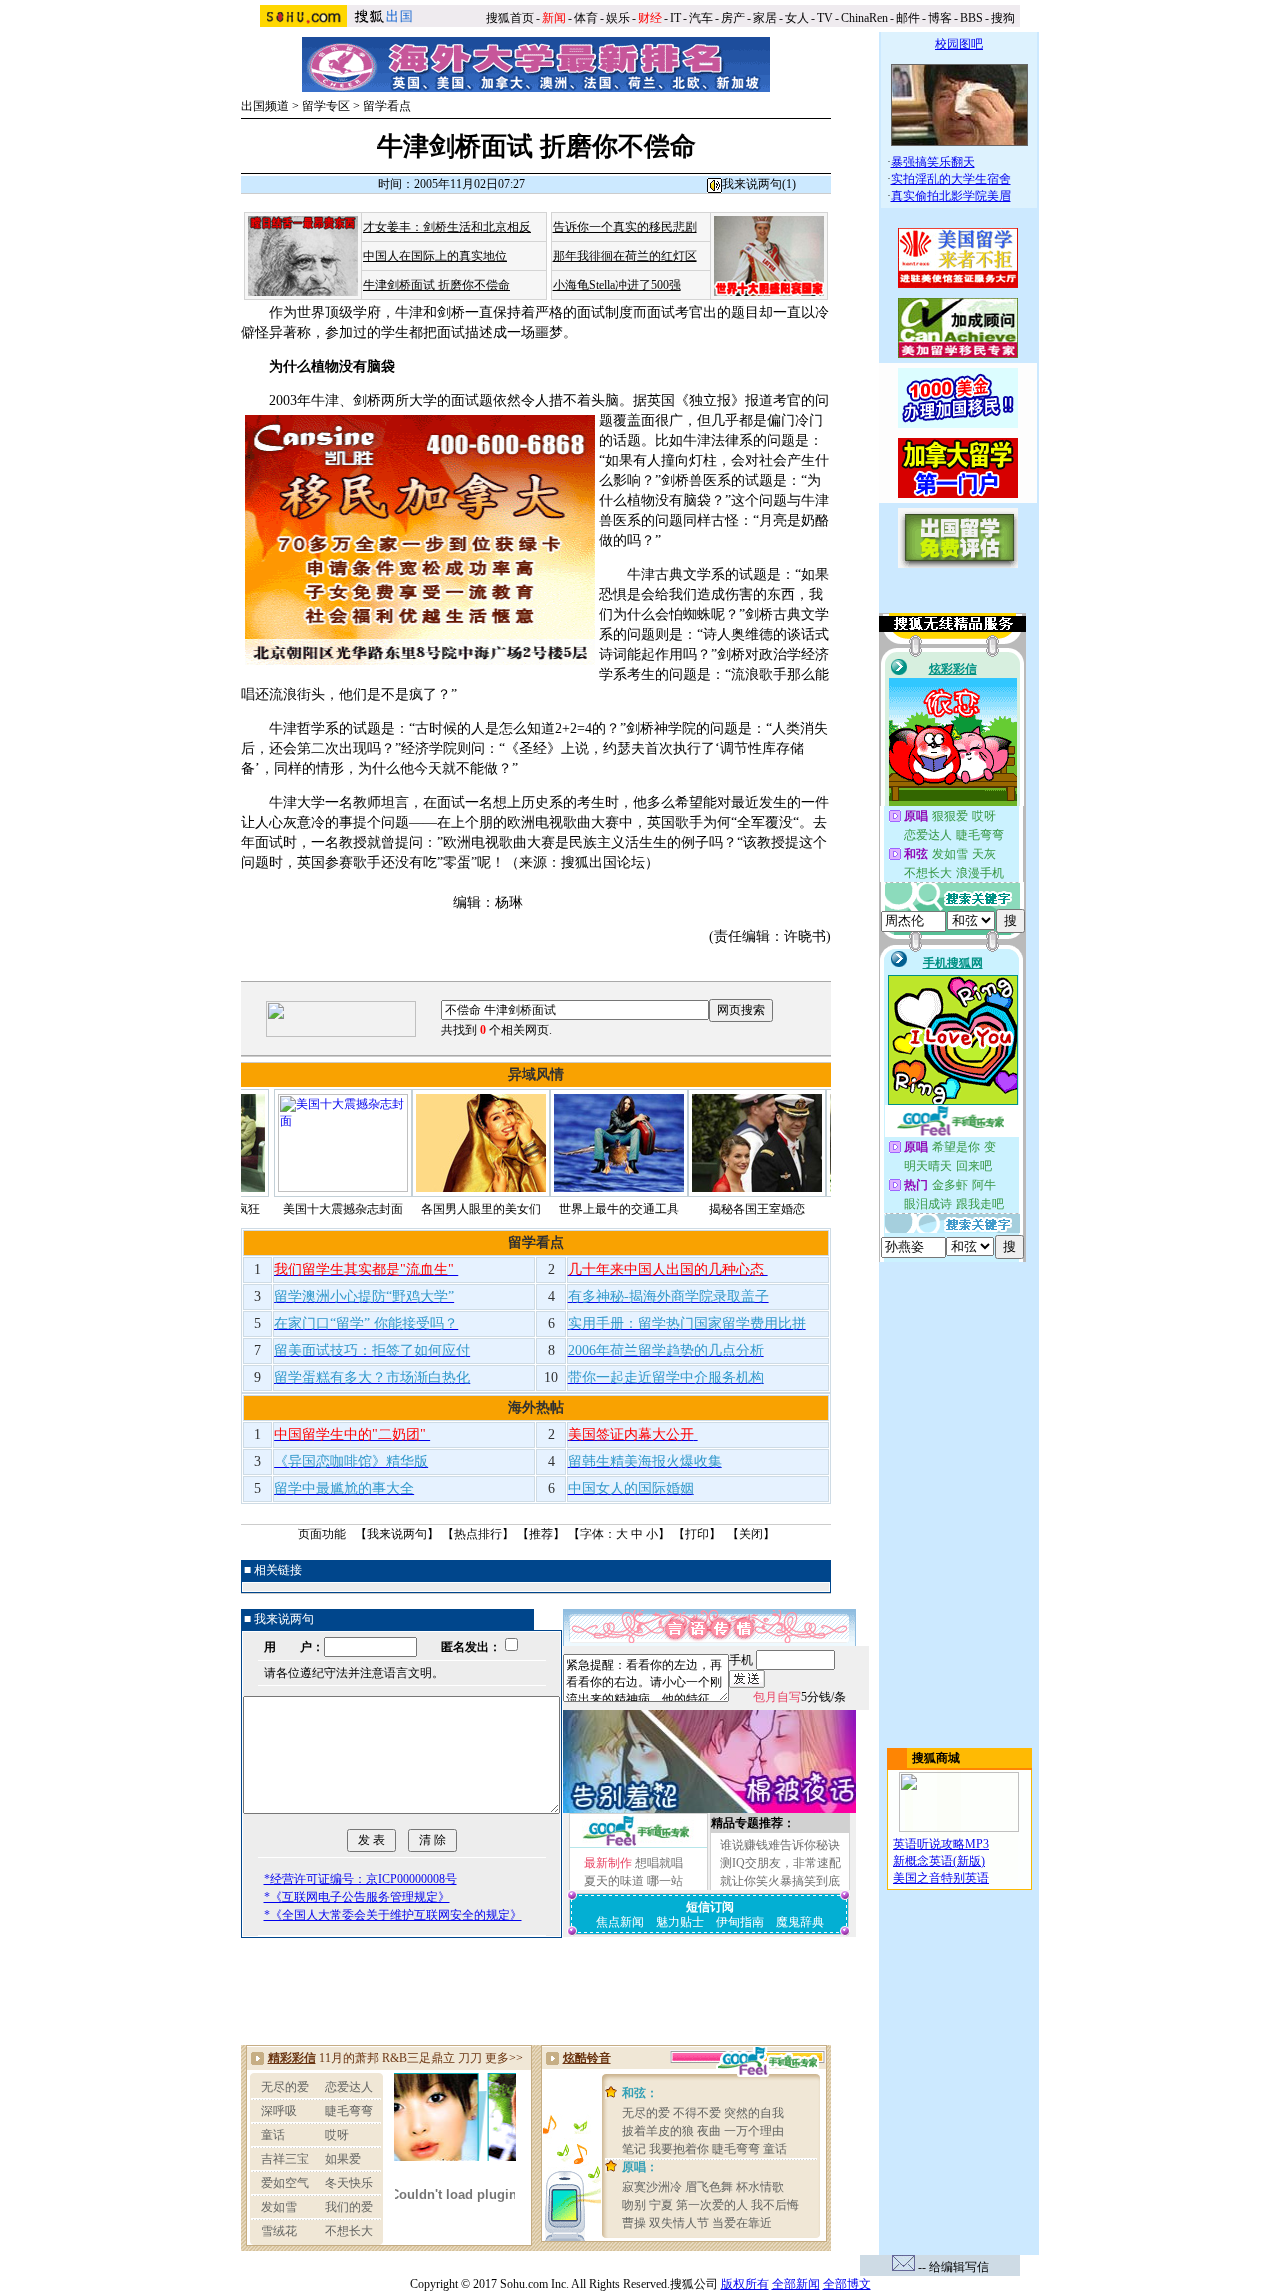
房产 (733, 18)
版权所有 (745, 2284)
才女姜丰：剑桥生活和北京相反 (447, 227)
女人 (797, 18)
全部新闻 (796, 2284)
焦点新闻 (620, 1922)
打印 (697, 1534)
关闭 (751, 1534)
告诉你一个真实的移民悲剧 (625, 227)
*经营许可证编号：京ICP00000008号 (360, 1879)
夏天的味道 (614, 1881)
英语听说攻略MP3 (941, 1844)
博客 (940, 18)
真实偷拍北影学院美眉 (951, 196)
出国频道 (265, 106)
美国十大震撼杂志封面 (257, 1209)
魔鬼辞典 (800, 1922)
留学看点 (387, 106)
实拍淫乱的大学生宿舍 (951, 179)
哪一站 (665, 1881)
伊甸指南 (740, 1922)
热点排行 (478, 1534)
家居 (765, 18)
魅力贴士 (680, 1922)
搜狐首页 (510, 18)
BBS (971, 18)
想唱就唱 (659, 1863)
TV (825, 18)
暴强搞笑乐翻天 (933, 162)
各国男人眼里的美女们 (395, 1209)
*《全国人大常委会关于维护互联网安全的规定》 (393, 1915)
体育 (586, 18)
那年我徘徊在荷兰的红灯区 (625, 256)
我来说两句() (759, 184)
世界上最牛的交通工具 (533, 1209)
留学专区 (326, 106)
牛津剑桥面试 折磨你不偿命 (436, 285)
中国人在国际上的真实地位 (435, 256)
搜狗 (1004, 18)
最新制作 (608, 1863)
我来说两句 (397, 1534)
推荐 (541, 1534)
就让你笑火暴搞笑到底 (780, 1881)
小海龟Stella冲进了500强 (617, 285)
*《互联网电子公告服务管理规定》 (357, 1897)
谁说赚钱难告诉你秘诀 (780, 1845)
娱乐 (618, 18)
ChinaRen (864, 18)
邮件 (908, 18)
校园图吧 (959, 44)
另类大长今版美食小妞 (809, 1209)
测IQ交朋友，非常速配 (780, 1863)
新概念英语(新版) (939, 1861)
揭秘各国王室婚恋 (671, 1209)
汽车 (701, 18)
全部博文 (847, 2284)
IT (675, 18)
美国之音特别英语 (941, 1878)
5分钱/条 (799, 1697)
